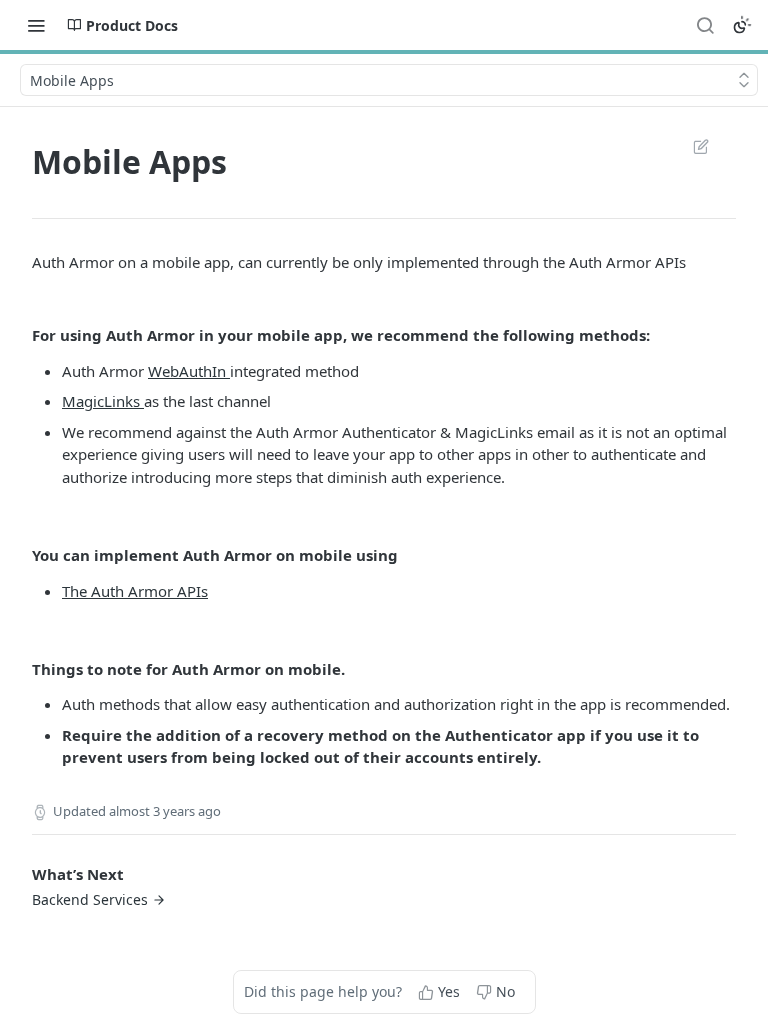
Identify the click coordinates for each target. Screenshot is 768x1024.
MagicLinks (103, 401)
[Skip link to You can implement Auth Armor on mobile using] (18, 555)
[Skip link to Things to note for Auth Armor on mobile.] (18, 669)
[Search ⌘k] (705, 25)
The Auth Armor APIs (135, 591)
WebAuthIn (189, 371)
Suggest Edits (691, 146)
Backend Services (90, 899)
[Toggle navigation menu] (36, 25)
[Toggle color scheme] (742, 25)
